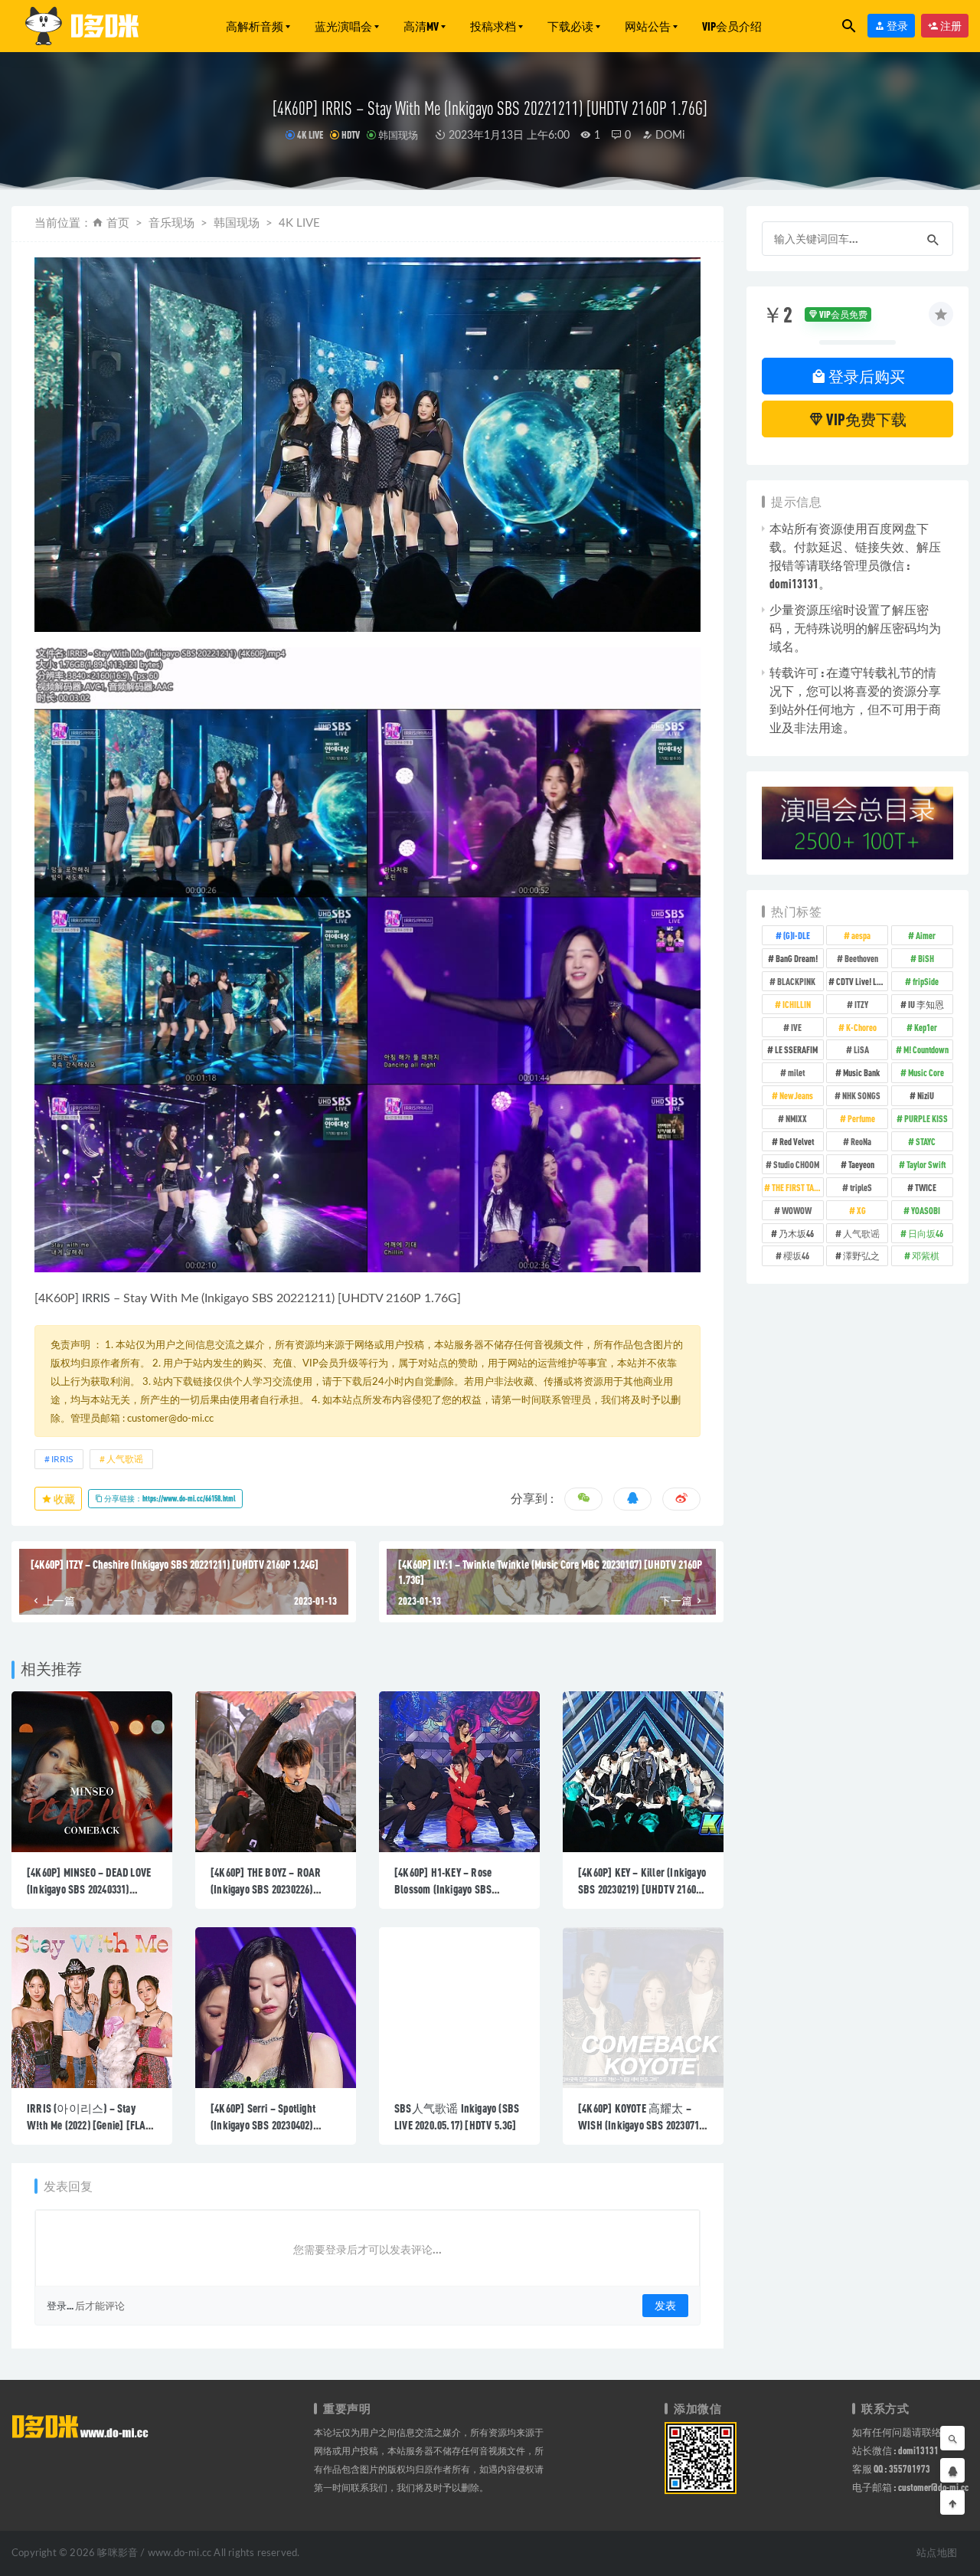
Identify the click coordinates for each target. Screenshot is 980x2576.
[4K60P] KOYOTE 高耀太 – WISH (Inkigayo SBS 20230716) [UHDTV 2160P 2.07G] (643, 2125)
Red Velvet (797, 1141)
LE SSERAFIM (796, 1049)
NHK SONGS (861, 1095)
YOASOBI (926, 1210)
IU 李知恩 (926, 1004)
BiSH (926, 958)
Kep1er (926, 1027)
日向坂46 (926, 1233)
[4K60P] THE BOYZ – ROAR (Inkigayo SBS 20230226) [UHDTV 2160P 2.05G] (266, 1889)
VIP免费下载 (865, 419)
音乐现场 (171, 223)
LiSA (861, 1049)
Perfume (861, 1118)
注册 (950, 26)
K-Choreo (861, 1027)
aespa (861, 935)
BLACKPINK (796, 981)
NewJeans (796, 1095)
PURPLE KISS (926, 1118)
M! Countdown (926, 1049)
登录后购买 (866, 376)
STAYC (926, 1141)
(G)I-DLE (797, 935)
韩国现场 (398, 135)
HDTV (351, 135)
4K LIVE (310, 135)
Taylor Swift (926, 1164)
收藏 (64, 1499)
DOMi (668, 136)
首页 (118, 223)
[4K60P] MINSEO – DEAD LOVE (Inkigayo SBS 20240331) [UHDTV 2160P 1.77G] (89, 1889)
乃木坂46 (796, 1233)
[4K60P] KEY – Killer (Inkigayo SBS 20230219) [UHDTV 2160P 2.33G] (642, 1889)
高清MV (421, 26)
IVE (796, 1027)
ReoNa (861, 1141)
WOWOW (797, 1210)
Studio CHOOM (796, 1164)
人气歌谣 (125, 1459)
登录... (60, 2306)
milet (796, 1072)
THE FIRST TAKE (797, 1187)
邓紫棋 (926, 1255)
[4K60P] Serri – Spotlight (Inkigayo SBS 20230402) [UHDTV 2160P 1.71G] (263, 2125)
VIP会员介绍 (732, 26)
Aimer (926, 935)
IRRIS (96, 1298)
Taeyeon (861, 1164)
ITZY (861, 1004)
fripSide (926, 981)
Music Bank (861, 1072)
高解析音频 (255, 26)
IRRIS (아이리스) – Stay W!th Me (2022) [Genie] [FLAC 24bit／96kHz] (89, 2125)
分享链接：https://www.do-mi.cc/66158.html (169, 1498)
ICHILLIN (797, 1004)
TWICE (926, 1187)
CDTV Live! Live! (862, 981)
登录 (897, 26)
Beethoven (861, 958)
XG (861, 1210)
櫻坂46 (796, 1255)
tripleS (861, 1187)
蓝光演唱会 (343, 26)
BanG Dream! (797, 958)
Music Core (926, 1072)
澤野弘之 (861, 1255)
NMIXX (796, 1118)
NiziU (926, 1095)
